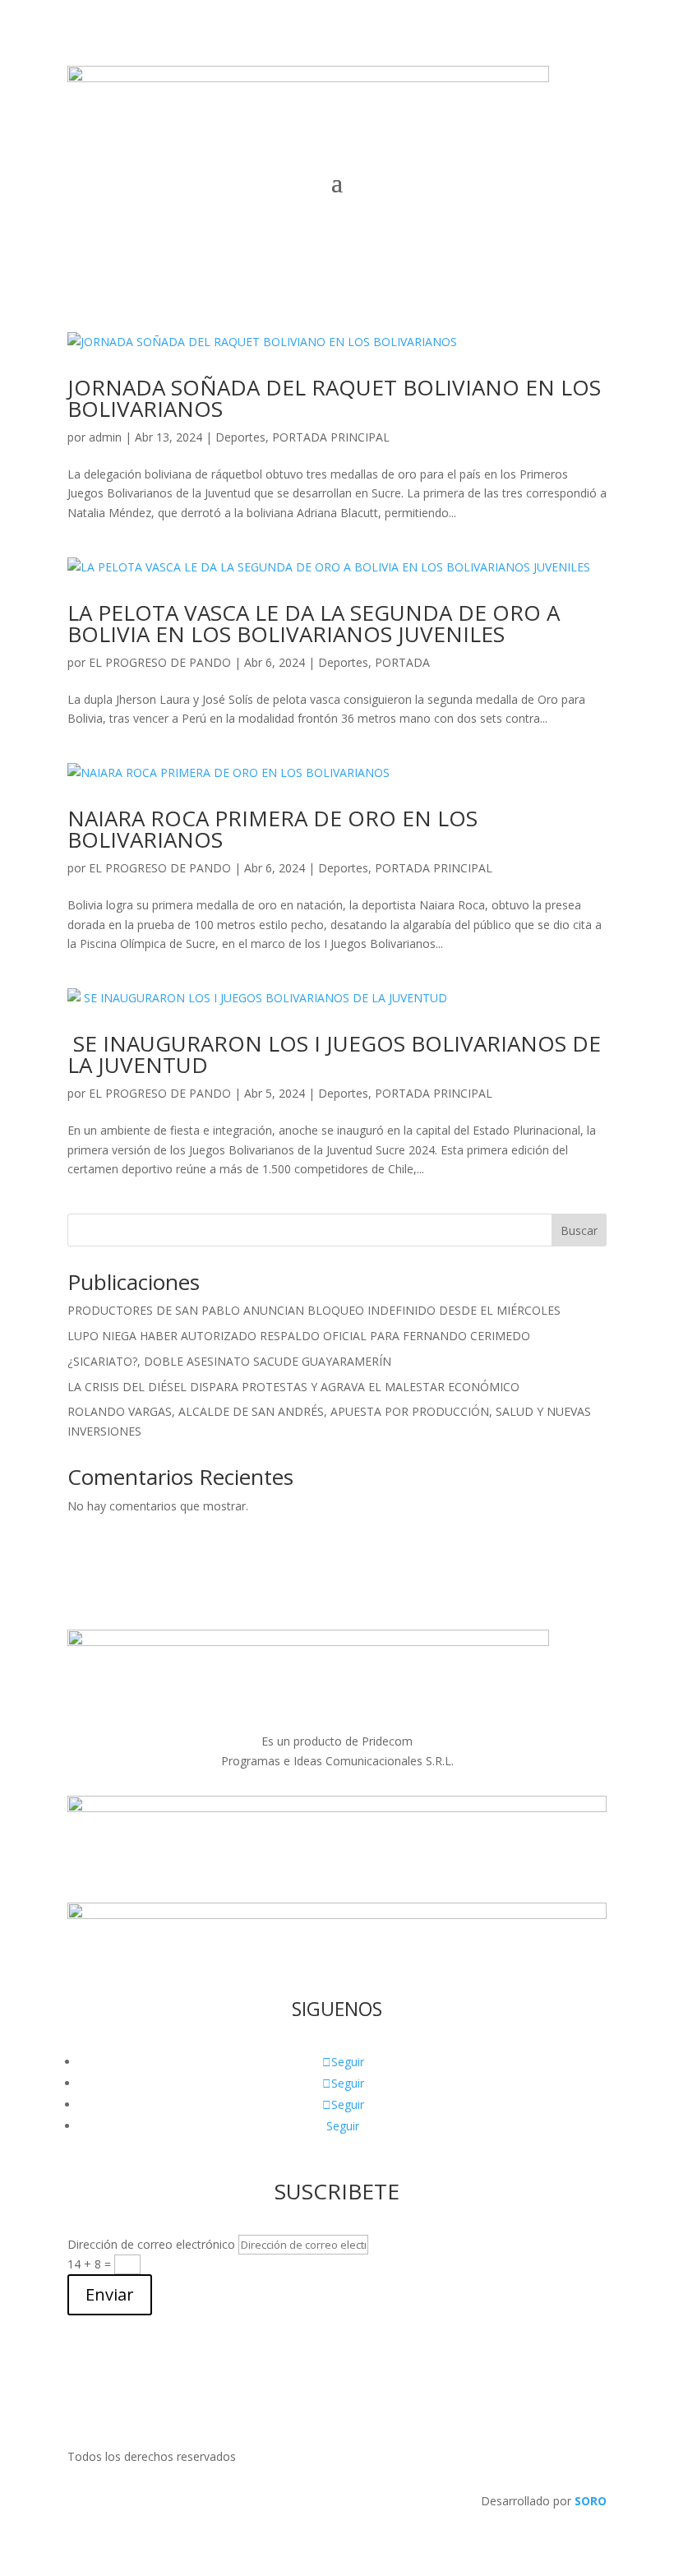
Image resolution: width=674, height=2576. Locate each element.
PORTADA (402, 662)
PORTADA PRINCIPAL (331, 437)
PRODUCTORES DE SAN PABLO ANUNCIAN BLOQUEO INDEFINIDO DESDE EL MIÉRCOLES (314, 1310)
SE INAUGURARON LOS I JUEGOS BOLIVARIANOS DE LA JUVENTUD (334, 1054)
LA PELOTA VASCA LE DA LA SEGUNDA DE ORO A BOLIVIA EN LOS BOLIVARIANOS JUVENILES (314, 623)
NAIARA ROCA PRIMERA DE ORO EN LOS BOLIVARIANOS (272, 829)
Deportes (240, 437)
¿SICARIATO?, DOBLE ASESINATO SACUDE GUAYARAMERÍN (229, 1361)
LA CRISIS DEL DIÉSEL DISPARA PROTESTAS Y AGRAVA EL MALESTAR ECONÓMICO (293, 1387)
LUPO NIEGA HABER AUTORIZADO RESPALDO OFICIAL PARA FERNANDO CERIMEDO (299, 1336)
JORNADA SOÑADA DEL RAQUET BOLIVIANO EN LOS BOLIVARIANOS (334, 398)
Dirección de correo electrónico (151, 2244)
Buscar (579, 1230)
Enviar (110, 2294)
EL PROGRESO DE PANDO (160, 662)
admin (105, 437)
